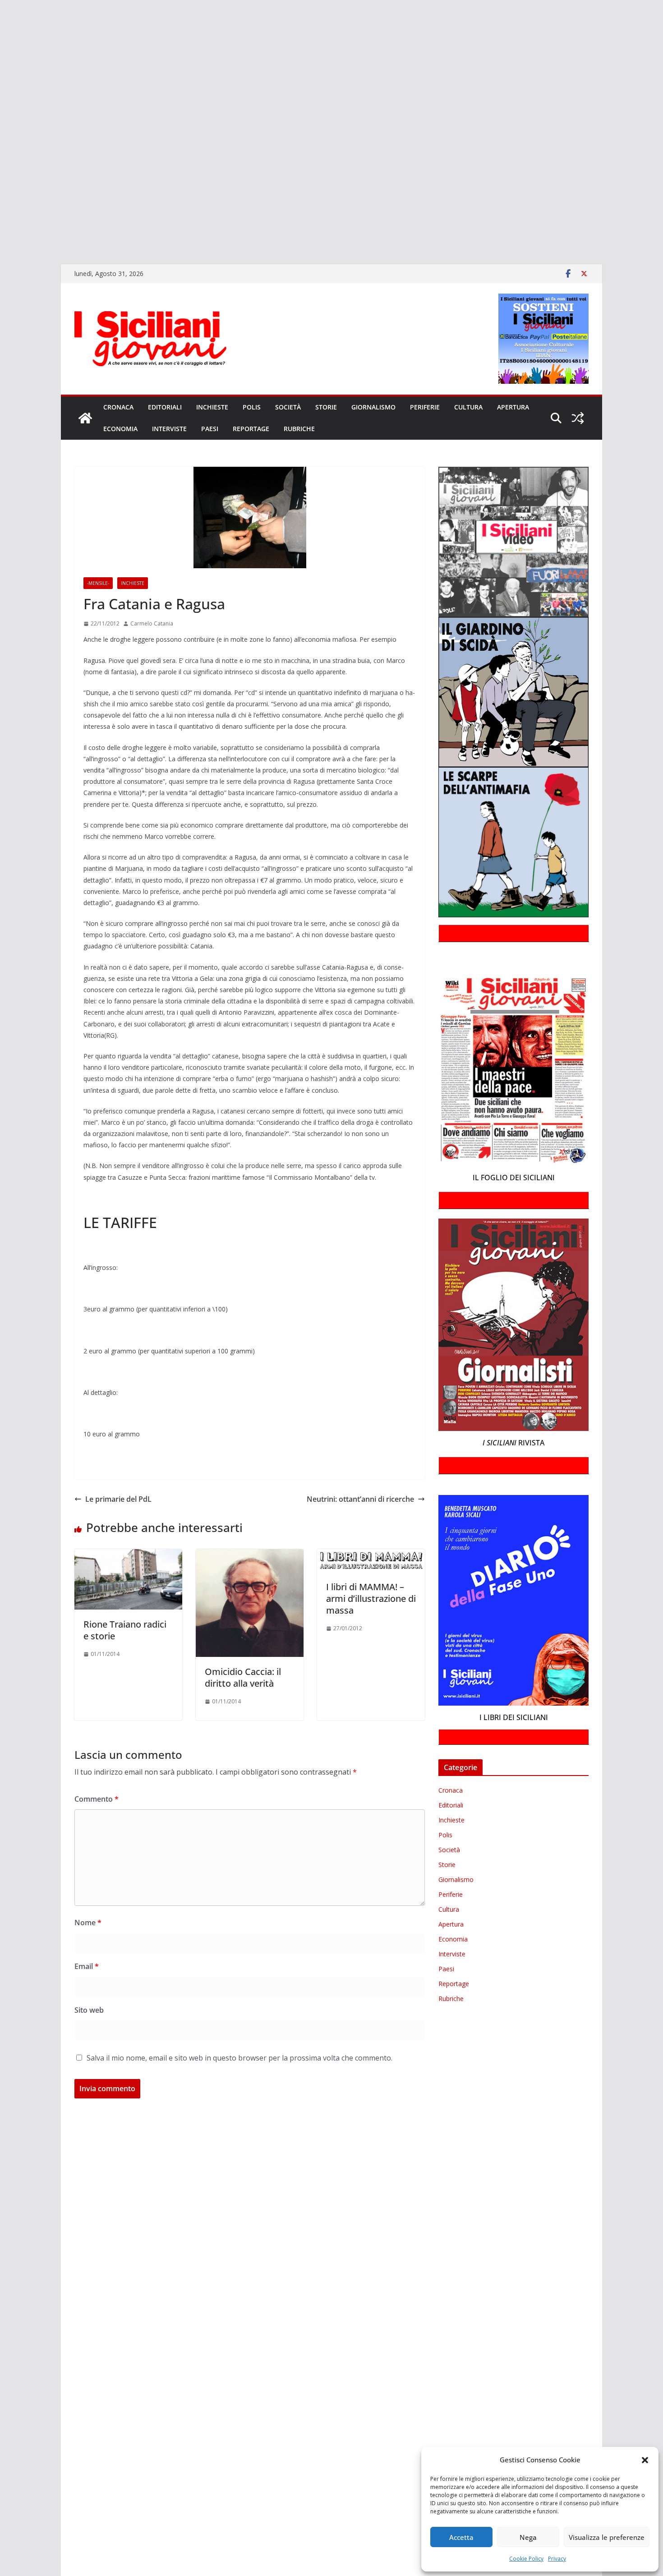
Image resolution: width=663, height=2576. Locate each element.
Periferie (425, 407)
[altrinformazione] (1, 244)
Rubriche (299, 429)
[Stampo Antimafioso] (1, 154)
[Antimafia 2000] (1, 11)
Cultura (468, 407)
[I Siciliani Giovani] (85, 418)
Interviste (169, 429)
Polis (252, 407)
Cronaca (118, 407)
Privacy (557, 2559)
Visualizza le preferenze (607, 2537)
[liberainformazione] (1, 115)
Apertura (513, 407)
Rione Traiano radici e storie (125, 1630)
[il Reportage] (1, 102)
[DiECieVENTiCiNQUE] (1, 76)
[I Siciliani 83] (1, 232)
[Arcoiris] (1, 24)
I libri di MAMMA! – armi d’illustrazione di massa (371, 1598)
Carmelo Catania (152, 623)
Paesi (210, 429)
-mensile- (98, 583)
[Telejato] (1, 167)
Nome (88, 1923)
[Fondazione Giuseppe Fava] (1, 206)
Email (87, 1966)
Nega (528, 2537)
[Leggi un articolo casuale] (578, 418)
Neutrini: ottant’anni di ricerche (360, 1499)
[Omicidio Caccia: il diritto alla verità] (250, 1555)
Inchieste (212, 407)
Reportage (251, 429)
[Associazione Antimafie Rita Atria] (1, 141)
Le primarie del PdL (118, 1499)
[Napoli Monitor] (1, 128)
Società (288, 407)
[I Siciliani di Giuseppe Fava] (1, 219)
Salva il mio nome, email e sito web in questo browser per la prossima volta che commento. (239, 2058)
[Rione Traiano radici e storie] (128, 1555)
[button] (645, 2460)
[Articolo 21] (1, 37)
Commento (97, 1799)
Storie (326, 407)
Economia (120, 429)
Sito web (89, 2010)
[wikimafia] (1, 193)
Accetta (461, 2537)
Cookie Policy (526, 2559)
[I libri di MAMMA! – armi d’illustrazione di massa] (371, 1555)
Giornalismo (373, 407)
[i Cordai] (1, 89)
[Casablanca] (1, 50)
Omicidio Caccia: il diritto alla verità (243, 1677)
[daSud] (1, 63)
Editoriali (165, 407)
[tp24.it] (1, 179)
